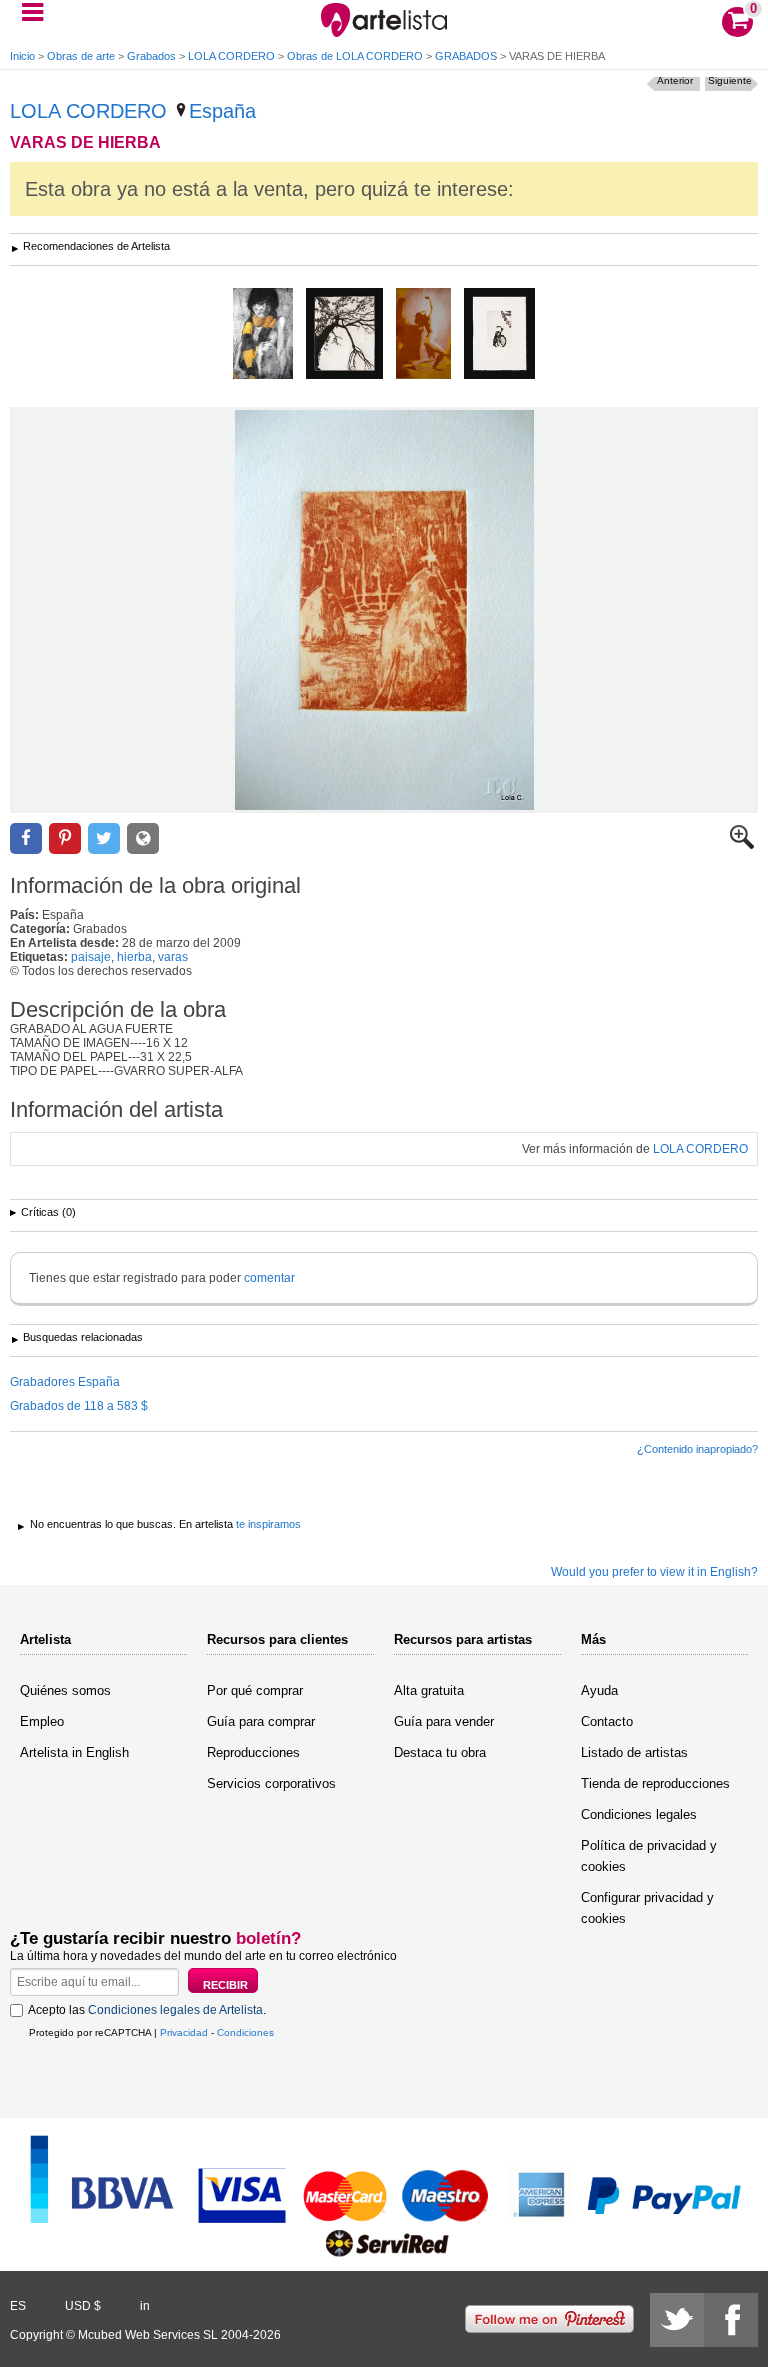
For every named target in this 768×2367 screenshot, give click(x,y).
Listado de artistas (634, 1752)
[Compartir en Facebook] (26, 838)
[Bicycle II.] (499, 335)
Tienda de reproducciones (655, 1783)
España (222, 111)
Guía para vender (444, 1721)
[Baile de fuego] (423, 335)
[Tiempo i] (344, 335)
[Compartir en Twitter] (104, 838)
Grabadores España (65, 1382)
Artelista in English (74, 1752)
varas (173, 957)
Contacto (607, 1721)
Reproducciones (253, 1752)
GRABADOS (466, 56)
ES (18, 2306)
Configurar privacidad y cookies (647, 1908)
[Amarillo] (263, 335)
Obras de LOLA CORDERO (355, 56)
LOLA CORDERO (231, 56)
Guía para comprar (261, 1721)
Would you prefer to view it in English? (654, 1572)
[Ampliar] (742, 845)
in (145, 2306)
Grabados (151, 56)
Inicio (22, 56)
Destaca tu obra (440, 1752)
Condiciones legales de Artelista (175, 2010)
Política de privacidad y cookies (649, 1856)
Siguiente (730, 80)
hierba (134, 957)
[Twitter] (677, 2320)
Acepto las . (147, 2010)
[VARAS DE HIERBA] (384, 610)
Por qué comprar (255, 1690)
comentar (269, 1278)
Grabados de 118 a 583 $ (79, 1406)
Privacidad (184, 2032)
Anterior (675, 80)
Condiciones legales (639, 1814)
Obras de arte (81, 56)
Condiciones (245, 2032)
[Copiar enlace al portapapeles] (143, 838)
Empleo (42, 1721)
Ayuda (599, 1690)
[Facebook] (731, 2320)
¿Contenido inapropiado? (697, 1449)
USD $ (83, 2306)
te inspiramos (268, 1524)
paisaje (91, 957)
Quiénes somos (65, 1690)
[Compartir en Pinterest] (65, 838)
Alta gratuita (429, 1690)
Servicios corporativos (271, 1783)
